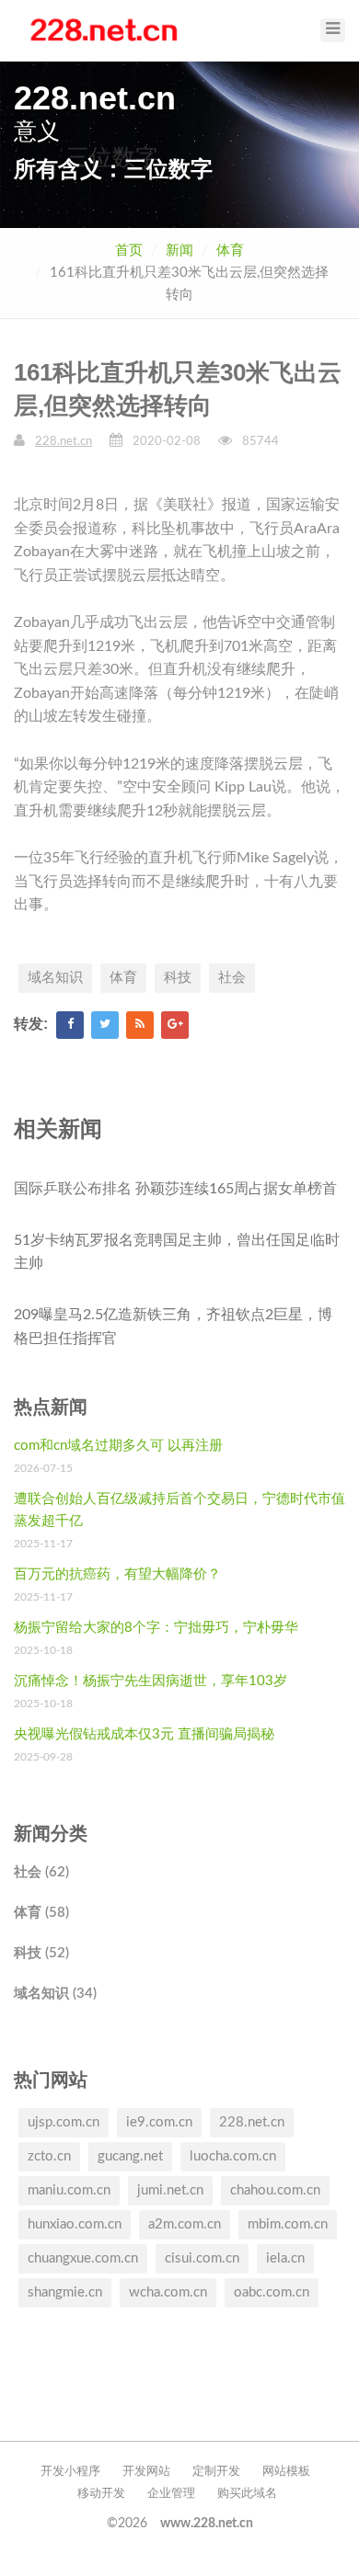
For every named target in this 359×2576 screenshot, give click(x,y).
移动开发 (101, 2494)
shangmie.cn (65, 2292)
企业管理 (171, 2494)
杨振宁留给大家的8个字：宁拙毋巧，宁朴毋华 (156, 1628)
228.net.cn (64, 442)
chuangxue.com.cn (83, 2258)
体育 (230, 251)
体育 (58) (41, 1913)
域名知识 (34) (55, 1994)
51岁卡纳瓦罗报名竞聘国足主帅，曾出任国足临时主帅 (177, 1252)
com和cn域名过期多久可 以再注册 (118, 1446)
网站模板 (286, 2472)
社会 (232, 978)
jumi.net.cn (170, 2190)
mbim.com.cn (288, 2224)
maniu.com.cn (69, 2190)
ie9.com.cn (159, 2122)
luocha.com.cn (233, 2156)
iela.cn (285, 2258)
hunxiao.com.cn (75, 2224)
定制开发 (216, 2472)
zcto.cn (49, 2156)
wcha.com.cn (168, 2292)
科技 (178, 978)
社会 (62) (41, 1872)
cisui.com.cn (202, 2258)
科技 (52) (41, 1953)
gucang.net (130, 2156)
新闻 (179, 251)
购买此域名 (247, 2494)
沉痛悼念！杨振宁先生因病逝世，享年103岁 (151, 1681)
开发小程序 (70, 2472)
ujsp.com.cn (64, 2122)
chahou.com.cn (275, 2190)
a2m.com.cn (185, 2224)
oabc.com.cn (272, 2292)
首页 (129, 251)
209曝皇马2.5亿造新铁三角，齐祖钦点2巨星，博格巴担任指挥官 (173, 1327)
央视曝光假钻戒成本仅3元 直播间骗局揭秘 (144, 1734)
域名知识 (55, 978)
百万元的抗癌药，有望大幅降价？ (117, 1574)
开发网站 (146, 2472)
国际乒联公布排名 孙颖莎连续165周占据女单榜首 (175, 1189)
